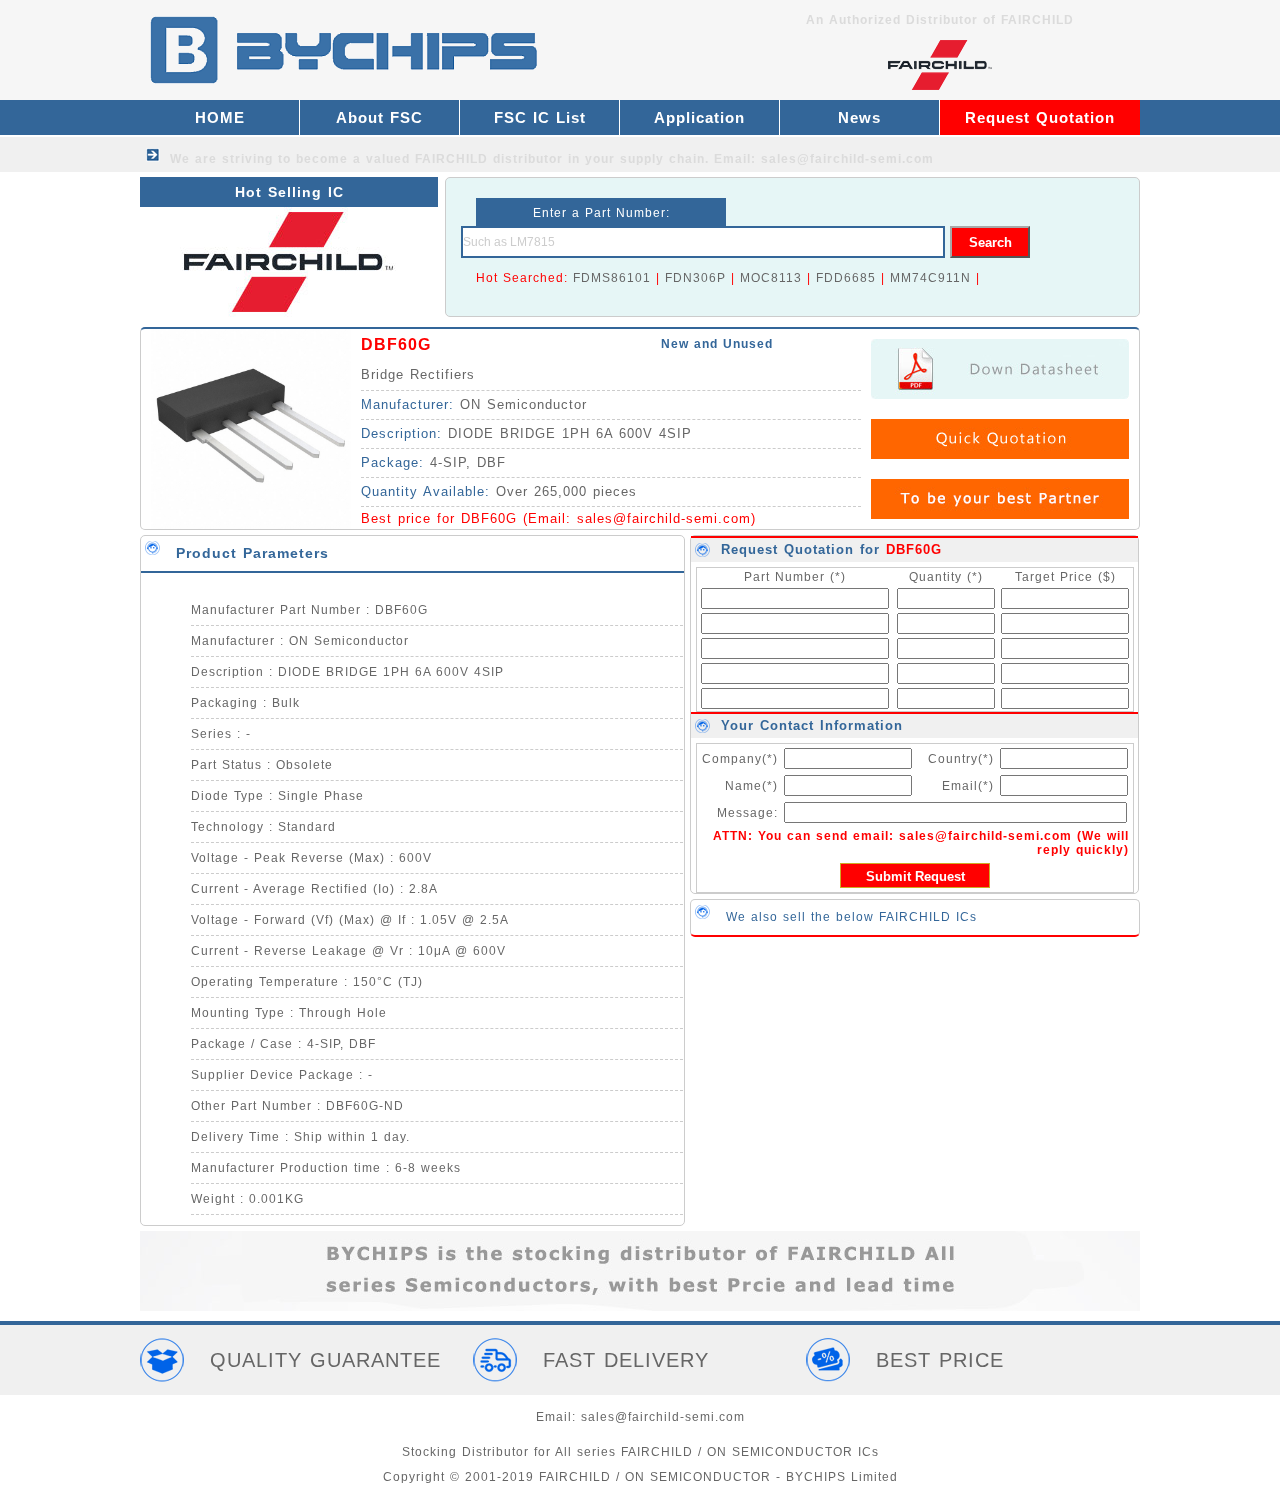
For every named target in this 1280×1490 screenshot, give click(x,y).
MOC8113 (771, 278)
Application (699, 117)
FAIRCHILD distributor (489, 159)
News (859, 117)
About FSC (379, 117)
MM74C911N (930, 278)
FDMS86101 (612, 278)
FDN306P (695, 278)
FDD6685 (846, 278)
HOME (220, 117)
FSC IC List (540, 117)
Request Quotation (1040, 117)
